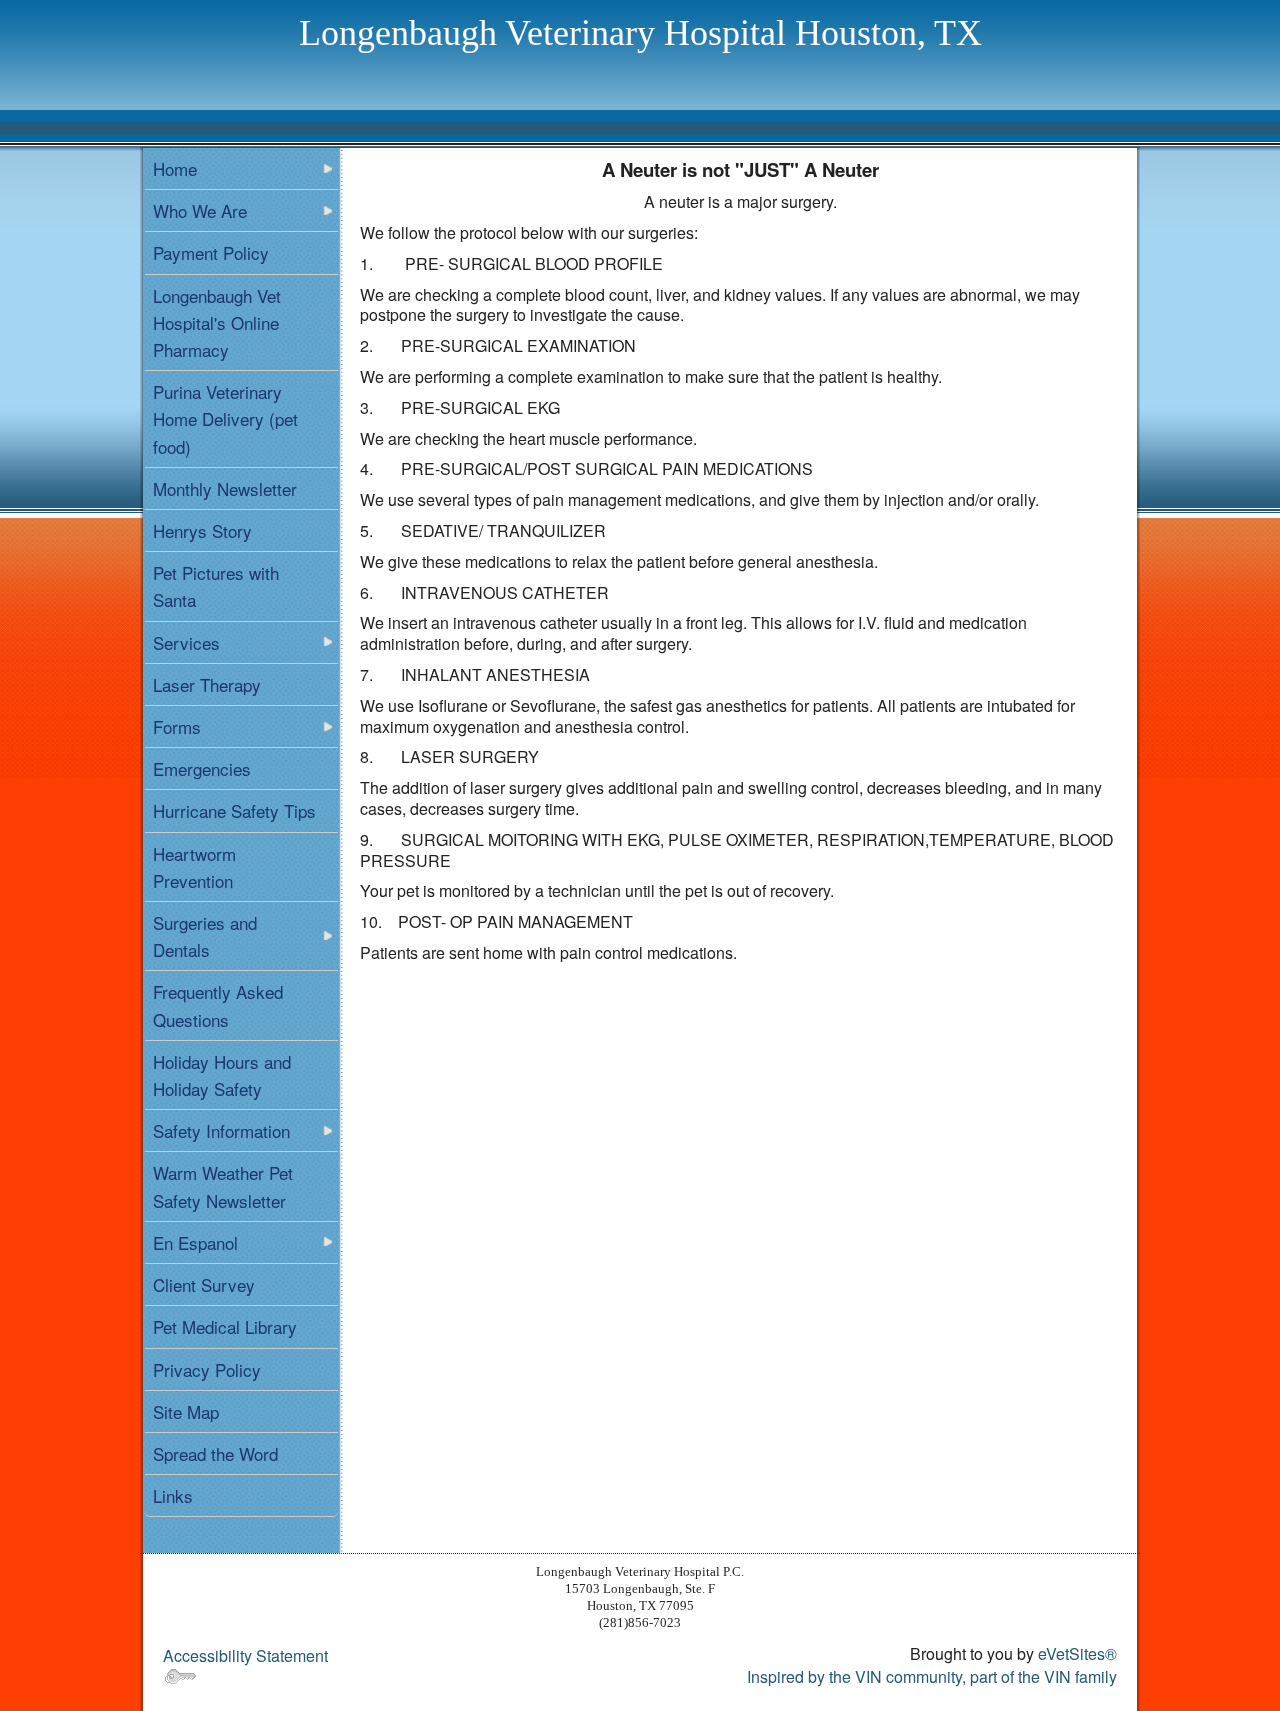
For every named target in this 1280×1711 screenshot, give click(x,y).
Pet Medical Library (225, 1326)
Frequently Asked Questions (218, 1005)
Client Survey (204, 1284)
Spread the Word (215, 1453)
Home (175, 168)
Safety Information (221, 1130)
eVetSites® (1077, 1653)
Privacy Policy (207, 1369)
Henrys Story (202, 530)
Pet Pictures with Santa (216, 586)
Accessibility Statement (245, 1655)
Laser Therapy (207, 684)
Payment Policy (211, 252)
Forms (177, 726)
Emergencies (202, 768)
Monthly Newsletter (225, 488)
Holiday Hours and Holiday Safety (222, 1075)
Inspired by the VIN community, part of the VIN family (932, 1676)
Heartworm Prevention (194, 867)
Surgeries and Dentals (205, 936)
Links (173, 1495)
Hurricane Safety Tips (234, 810)
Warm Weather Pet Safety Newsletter (223, 1186)
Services (186, 642)
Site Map (186, 1411)
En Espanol (195, 1242)
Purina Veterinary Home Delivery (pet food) (225, 418)
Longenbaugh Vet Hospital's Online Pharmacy (217, 322)
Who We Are (200, 210)
